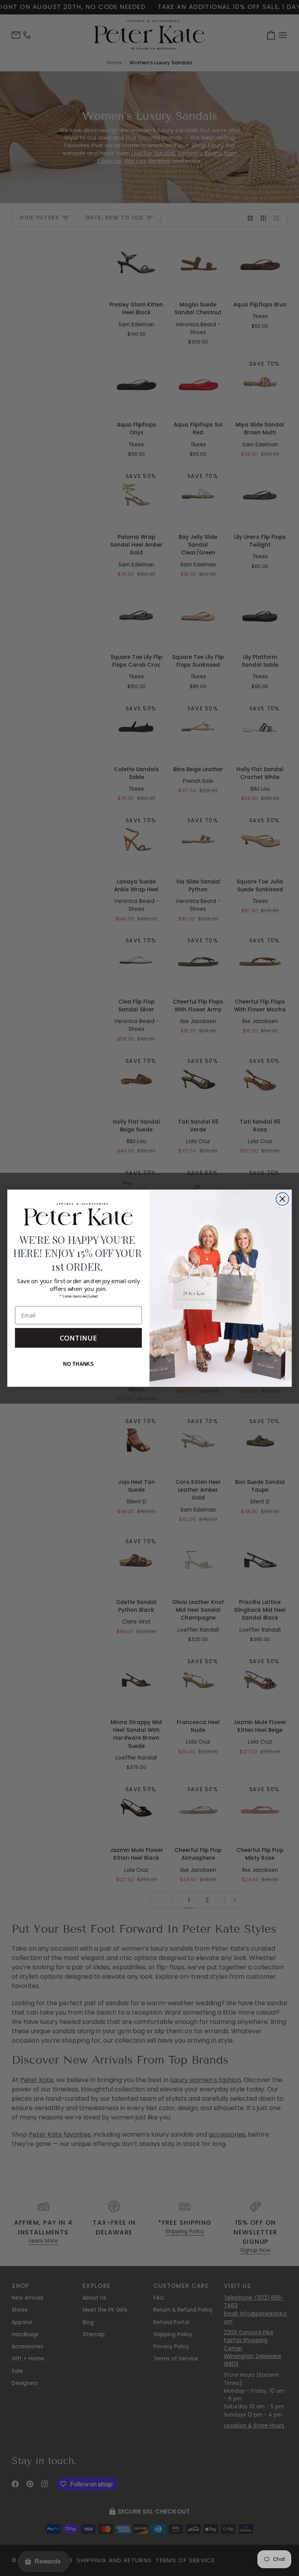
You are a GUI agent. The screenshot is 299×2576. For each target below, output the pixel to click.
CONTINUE (79, 1338)
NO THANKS (78, 1364)
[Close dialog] (282, 1199)
